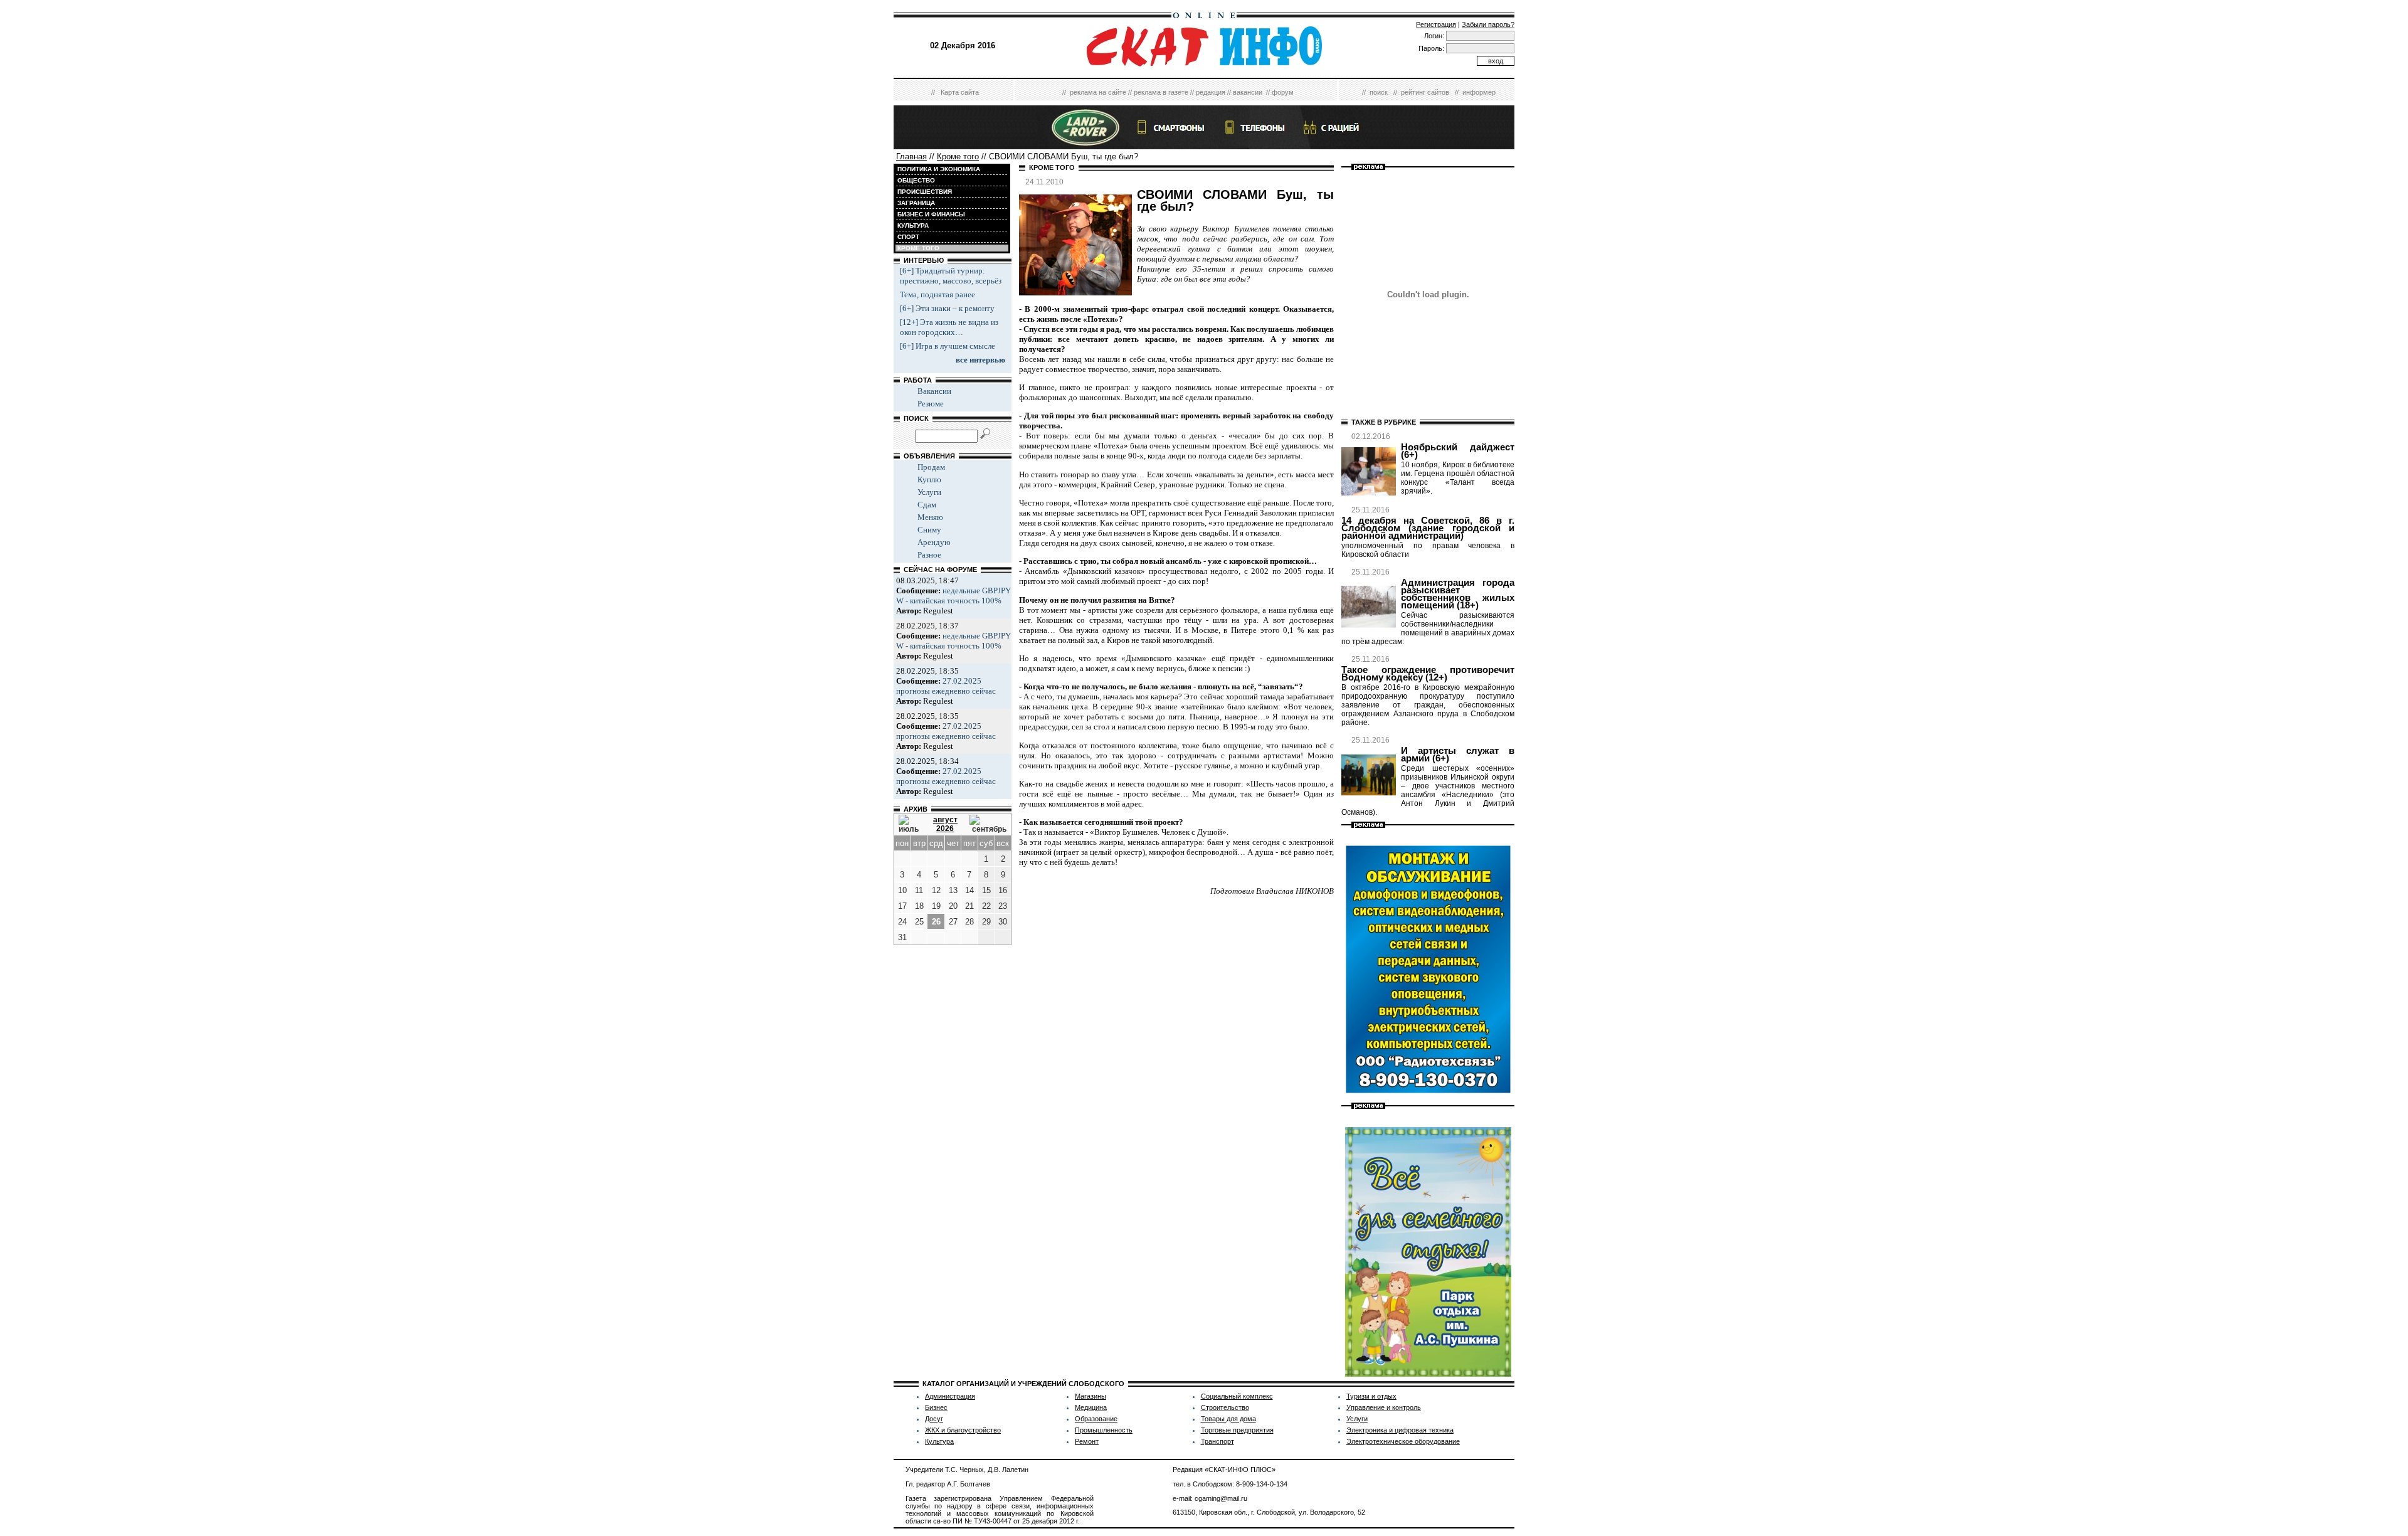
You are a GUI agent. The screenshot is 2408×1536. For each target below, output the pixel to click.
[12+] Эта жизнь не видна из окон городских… (949, 327)
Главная (911, 156)
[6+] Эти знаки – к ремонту (947, 308)
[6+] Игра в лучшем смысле (948, 346)
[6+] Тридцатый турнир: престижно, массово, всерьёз (951, 276)
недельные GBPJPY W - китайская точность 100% (953, 596)
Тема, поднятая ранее (937, 294)
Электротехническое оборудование (1403, 1441)
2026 (945, 829)
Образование (1096, 1419)
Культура (939, 1441)
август (945, 820)
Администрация (950, 1396)
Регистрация (1436, 24)
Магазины (1090, 1396)
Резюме (931, 404)
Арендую (934, 542)
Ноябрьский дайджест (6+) (1458, 451)
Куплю (929, 479)
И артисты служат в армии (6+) (1458, 755)
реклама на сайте (1098, 92)
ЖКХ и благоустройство (963, 1430)
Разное (929, 555)
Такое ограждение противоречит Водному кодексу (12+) (1428, 674)
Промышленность (1104, 1430)
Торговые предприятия (1237, 1430)
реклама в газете (1161, 92)
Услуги (929, 492)
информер (1479, 92)
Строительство (1225, 1407)
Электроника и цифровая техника (1400, 1430)
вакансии (1248, 92)
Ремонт (1087, 1441)
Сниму (929, 530)
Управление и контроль (1384, 1407)
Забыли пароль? (1488, 24)
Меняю (930, 517)
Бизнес (936, 1407)
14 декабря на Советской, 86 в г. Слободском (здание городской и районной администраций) (1428, 528)
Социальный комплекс (1237, 1396)
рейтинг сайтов (1425, 92)
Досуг (934, 1419)
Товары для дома (1228, 1419)
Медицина (1091, 1407)
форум (1283, 92)
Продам (931, 467)
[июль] (910, 824)
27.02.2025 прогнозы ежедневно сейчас (946, 686)
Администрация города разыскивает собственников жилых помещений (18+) (1458, 594)
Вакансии (934, 391)
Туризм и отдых (1371, 1396)
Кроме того (958, 156)
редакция (1211, 92)
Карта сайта (960, 92)
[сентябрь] (988, 824)
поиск (1379, 92)
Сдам (927, 505)
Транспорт (1217, 1441)
